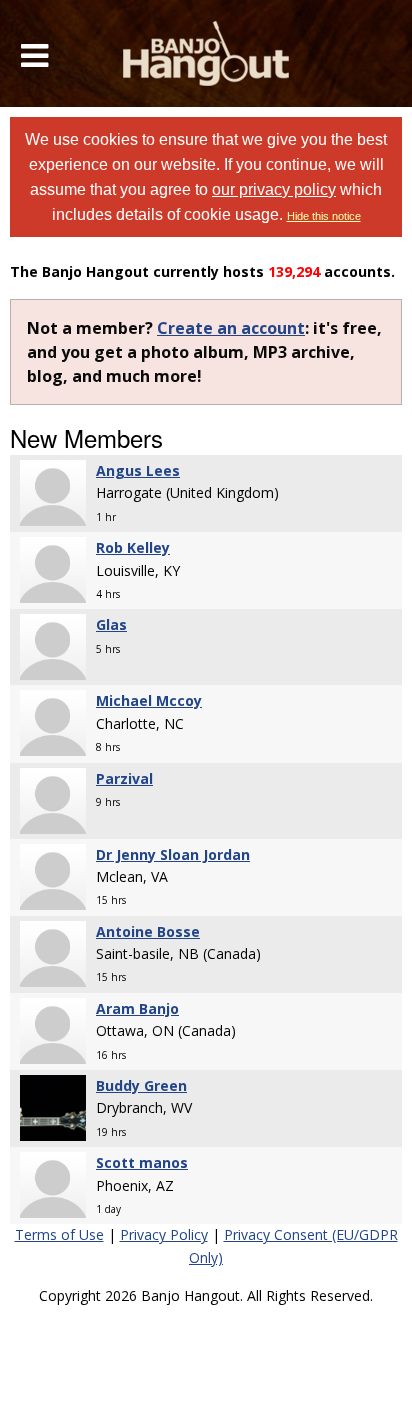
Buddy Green (141, 1085)
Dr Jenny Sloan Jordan (173, 854)
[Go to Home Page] (206, 53)
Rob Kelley (133, 547)
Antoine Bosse (148, 931)
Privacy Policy (164, 1234)
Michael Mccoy (149, 700)
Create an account (231, 328)
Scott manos (142, 1162)
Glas (111, 624)
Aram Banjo (137, 1008)
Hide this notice (324, 216)
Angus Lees (138, 470)
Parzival (124, 778)
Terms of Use (59, 1234)
